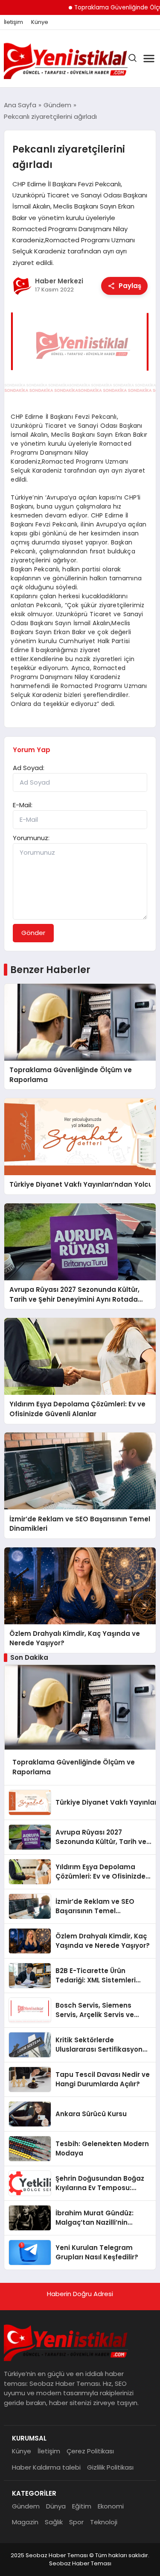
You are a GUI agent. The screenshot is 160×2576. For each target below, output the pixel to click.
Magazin (25, 2522)
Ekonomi (111, 2506)
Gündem (26, 2506)
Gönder (33, 933)
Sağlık (54, 2522)
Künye (40, 22)
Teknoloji (104, 2522)
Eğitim (82, 2506)
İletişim (13, 22)
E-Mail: (23, 805)
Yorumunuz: (31, 838)
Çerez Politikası (90, 2451)
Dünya (56, 2506)
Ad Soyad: (29, 768)
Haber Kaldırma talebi (46, 2467)
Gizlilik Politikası (110, 2467)
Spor (76, 2522)
